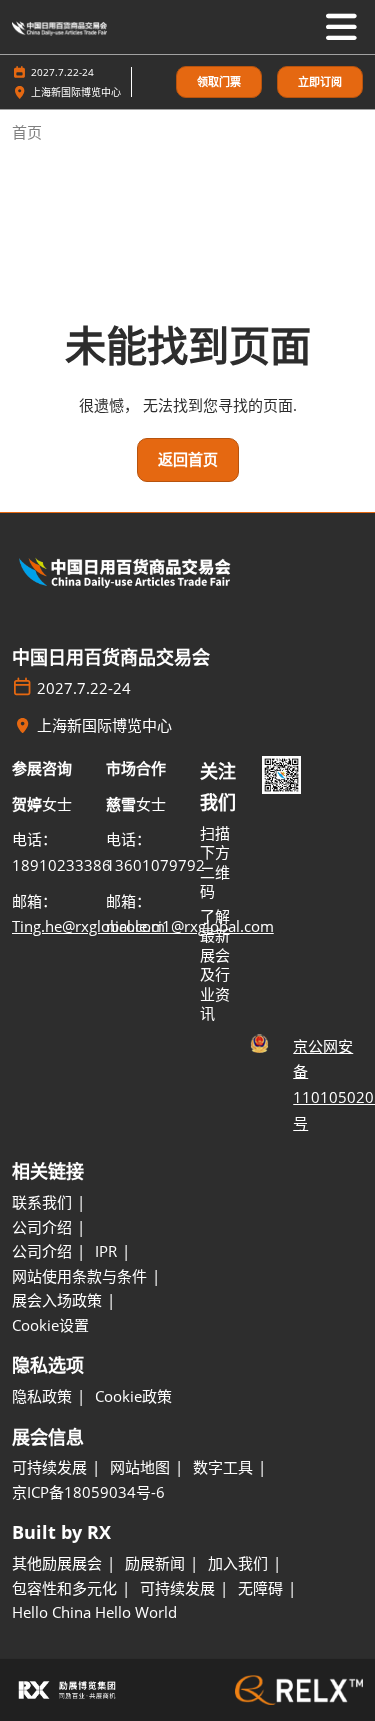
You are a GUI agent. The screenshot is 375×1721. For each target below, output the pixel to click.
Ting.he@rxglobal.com (88, 926)
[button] (219, 82)
